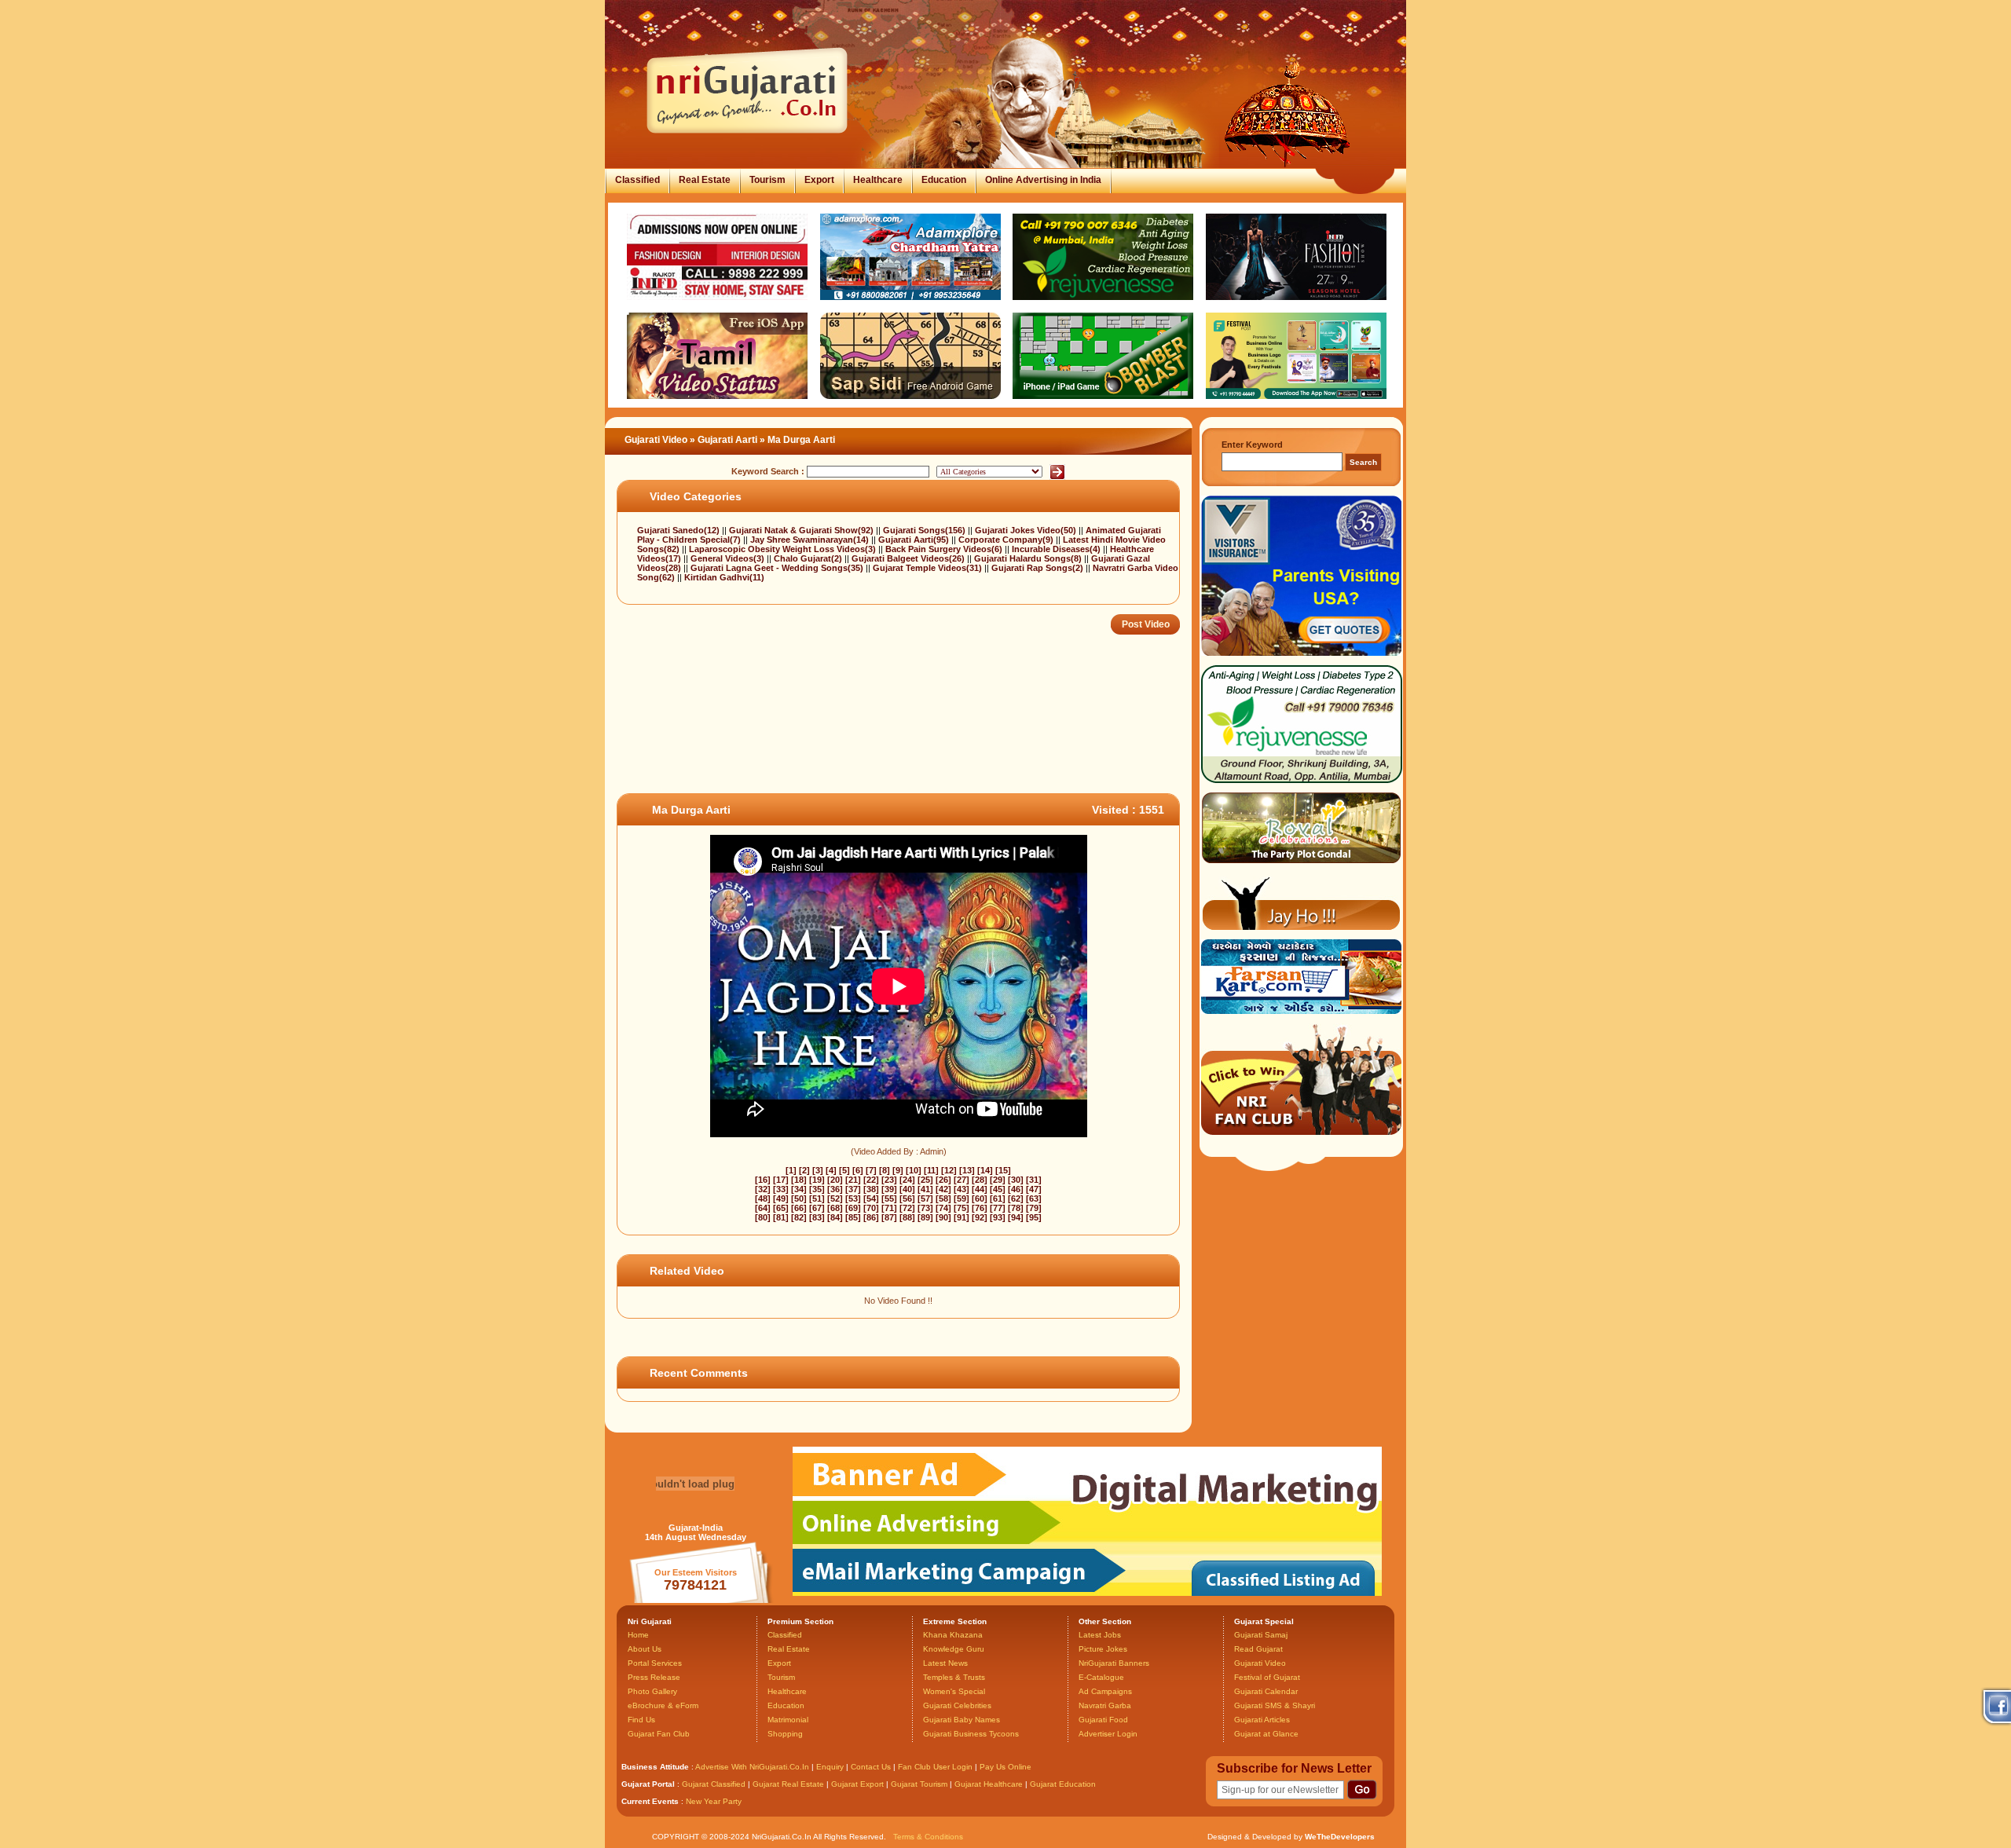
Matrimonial (788, 1720)
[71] (889, 1208)
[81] (781, 1217)
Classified (637, 180)
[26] (943, 1180)
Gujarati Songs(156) (925, 530)
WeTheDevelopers (1340, 1837)
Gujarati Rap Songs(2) (1038, 568)
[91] (962, 1217)
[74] (943, 1208)
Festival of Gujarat (1267, 1677)
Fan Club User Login (935, 1767)
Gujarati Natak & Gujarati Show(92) (802, 530)
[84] (835, 1217)
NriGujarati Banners (1114, 1663)
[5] (844, 1170)
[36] (835, 1189)
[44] (980, 1189)
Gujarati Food (1103, 1720)
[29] (998, 1180)
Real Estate (705, 180)
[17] (781, 1180)
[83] (817, 1217)
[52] (835, 1198)
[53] (853, 1198)
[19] (817, 1180)
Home (638, 1635)
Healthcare (878, 180)
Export (819, 180)
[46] (1016, 1189)
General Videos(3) (729, 558)
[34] (799, 1189)
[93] (998, 1217)
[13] (967, 1170)
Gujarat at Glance (1266, 1734)
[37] (853, 1189)
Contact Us (871, 1767)
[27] (962, 1180)
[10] (914, 1170)
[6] (858, 1170)
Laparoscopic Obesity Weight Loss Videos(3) (784, 549)
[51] (817, 1198)
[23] (889, 1180)
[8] (885, 1170)
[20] (835, 1180)
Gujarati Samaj (1261, 1635)
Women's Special (954, 1691)
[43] (962, 1189)
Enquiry (831, 1767)
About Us (645, 1649)
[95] (1034, 1217)
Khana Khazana (953, 1635)
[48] (763, 1198)
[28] (980, 1180)
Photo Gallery (652, 1691)
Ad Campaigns (1105, 1691)
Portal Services (655, 1663)
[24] (907, 1180)
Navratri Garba (1105, 1705)
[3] (818, 1170)
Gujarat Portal (648, 1784)
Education (944, 180)
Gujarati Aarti (727, 440)
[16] (763, 1180)
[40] (907, 1189)
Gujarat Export (857, 1784)
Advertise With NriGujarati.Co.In (752, 1767)
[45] (998, 1189)
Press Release (654, 1677)
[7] (871, 1170)
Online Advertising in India (1043, 180)
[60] (980, 1198)
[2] (804, 1170)
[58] (943, 1198)
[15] (1003, 1170)
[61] (998, 1198)
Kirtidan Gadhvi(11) (724, 577)
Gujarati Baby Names (962, 1720)
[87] (889, 1217)
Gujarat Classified (714, 1784)
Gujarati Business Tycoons (971, 1734)
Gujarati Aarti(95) (915, 540)
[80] (763, 1217)
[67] (817, 1208)
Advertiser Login (1108, 1734)
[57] (925, 1198)
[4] (831, 1170)
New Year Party (714, 1801)
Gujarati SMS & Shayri (1275, 1705)
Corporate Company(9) (1007, 540)
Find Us (641, 1720)
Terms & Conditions (928, 1837)
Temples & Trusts (954, 1677)
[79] (1034, 1208)
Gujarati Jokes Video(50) (1027, 530)
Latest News (945, 1663)
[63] (1034, 1198)
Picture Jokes (1103, 1649)
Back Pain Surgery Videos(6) (945, 549)
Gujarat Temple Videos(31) (929, 568)
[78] (1016, 1208)
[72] (907, 1208)
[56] (907, 1198)
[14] (985, 1170)
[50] (799, 1198)
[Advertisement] (903, 742)
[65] (781, 1208)
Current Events (650, 1801)
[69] (853, 1208)
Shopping (785, 1734)
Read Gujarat (1258, 1649)
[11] (931, 1170)
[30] (1016, 1180)
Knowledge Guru (954, 1649)
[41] (925, 1189)
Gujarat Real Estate (788, 1784)
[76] (980, 1208)
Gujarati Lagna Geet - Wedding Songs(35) (778, 568)
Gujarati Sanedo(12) (679, 530)
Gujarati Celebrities (957, 1705)
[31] (1034, 1180)
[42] (943, 1189)
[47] (1034, 1189)
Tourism (767, 180)
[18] (799, 1180)
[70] (871, 1208)
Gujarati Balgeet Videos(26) (909, 558)
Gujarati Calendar (1266, 1691)
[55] (889, 1198)
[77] (998, 1208)
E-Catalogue (1101, 1677)
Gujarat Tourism (919, 1784)
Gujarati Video (656, 440)
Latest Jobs (1100, 1635)
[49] (781, 1198)
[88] (907, 1217)
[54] (871, 1198)
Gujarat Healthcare (989, 1784)
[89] (925, 1217)
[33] (781, 1189)
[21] (853, 1180)
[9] (898, 1170)
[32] (763, 1189)
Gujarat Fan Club (659, 1734)
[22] (871, 1180)
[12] (949, 1170)
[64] (763, 1208)
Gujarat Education (1063, 1784)
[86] (871, 1217)
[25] (925, 1180)
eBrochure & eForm (663, 1705)
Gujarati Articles (1262, 1720)
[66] (799, 1208)
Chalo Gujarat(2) (809, 558)
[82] (799, 1217)
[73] (925, 1208)
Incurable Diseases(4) (1057, 549)
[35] (817, 1189)
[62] (1016, 1198)
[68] (835, 1208)
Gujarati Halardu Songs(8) (1029, 558)
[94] (1016, 1217)
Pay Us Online (1005, 1767)
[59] (962, 1198)
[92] (980, 1217)
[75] (962, 1208)
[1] (791, 1170)
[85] (853, 1217)
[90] (943, 1217)
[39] (889, 1189)
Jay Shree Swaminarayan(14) (811, 540)
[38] (871, 1189)
